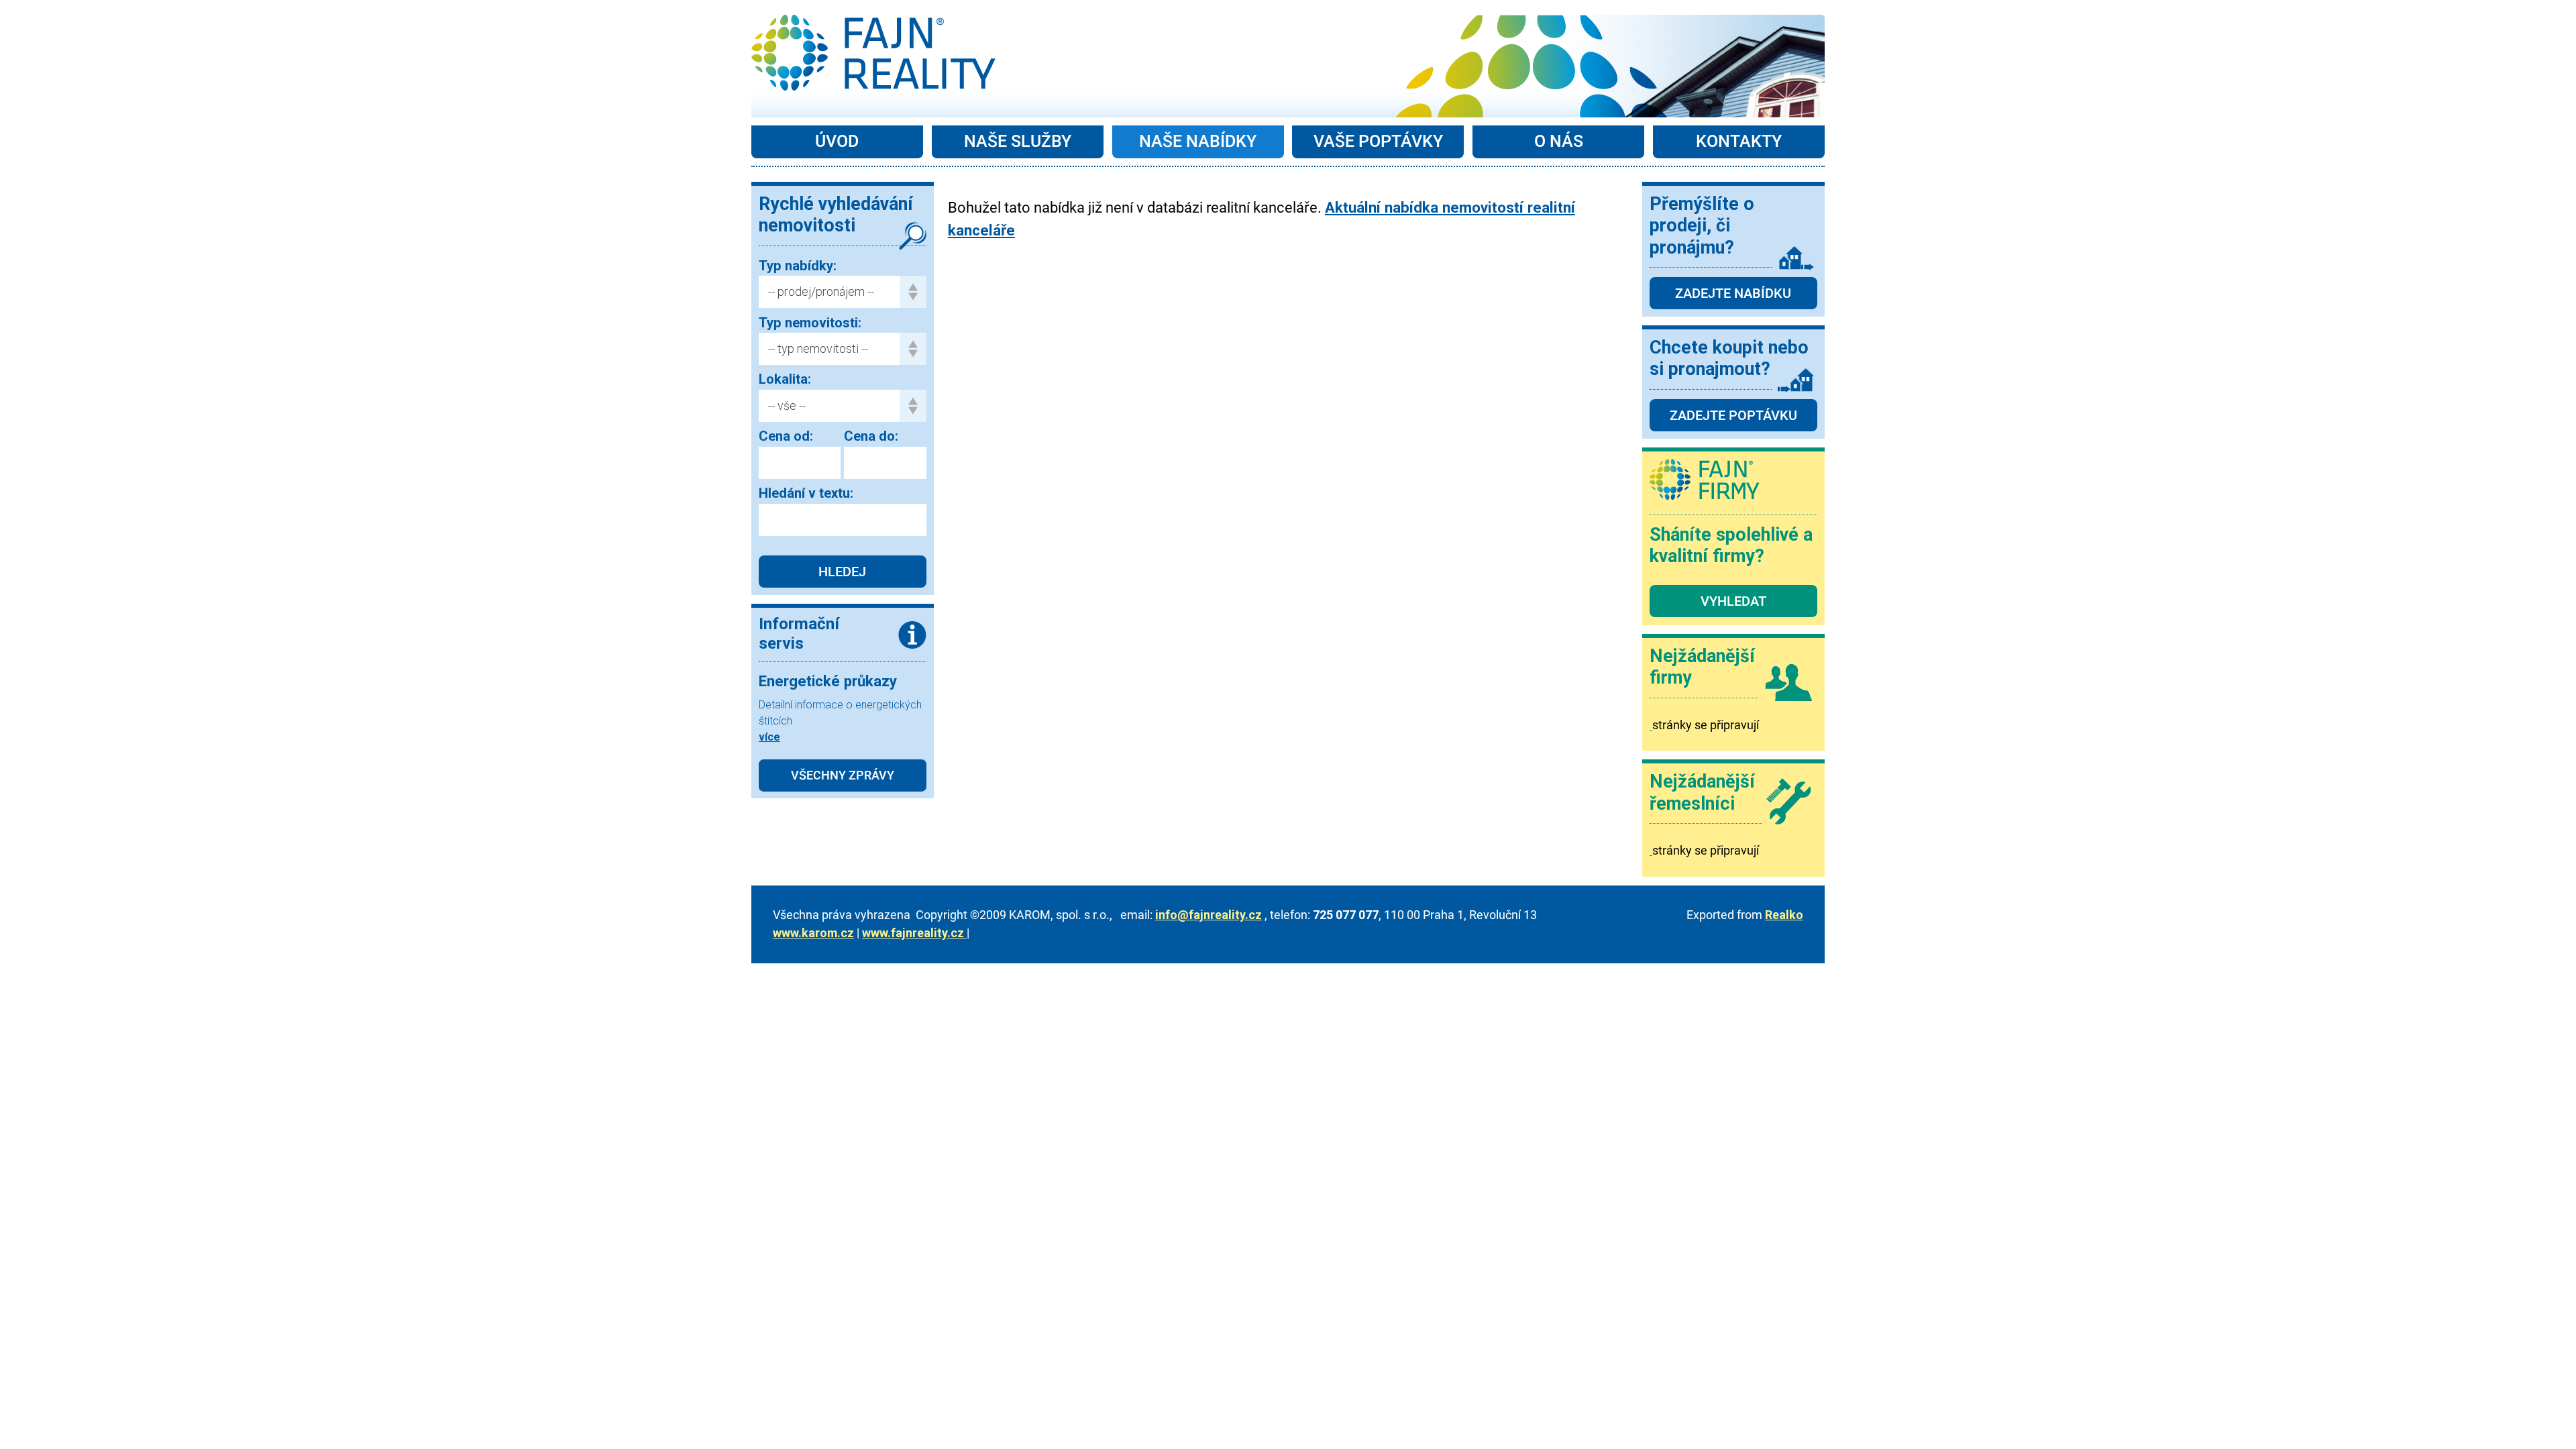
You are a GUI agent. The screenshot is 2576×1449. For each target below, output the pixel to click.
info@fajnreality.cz (1209, 915)
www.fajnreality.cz (914, 933)
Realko (1784, 915)
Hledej (842, 572)
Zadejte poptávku (1733, 415)
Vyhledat (1733, 601)
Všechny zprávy (843, 775)
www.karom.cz (813, 933)
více (769, 737)
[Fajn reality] (873, 53)
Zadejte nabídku (1733, 293)
